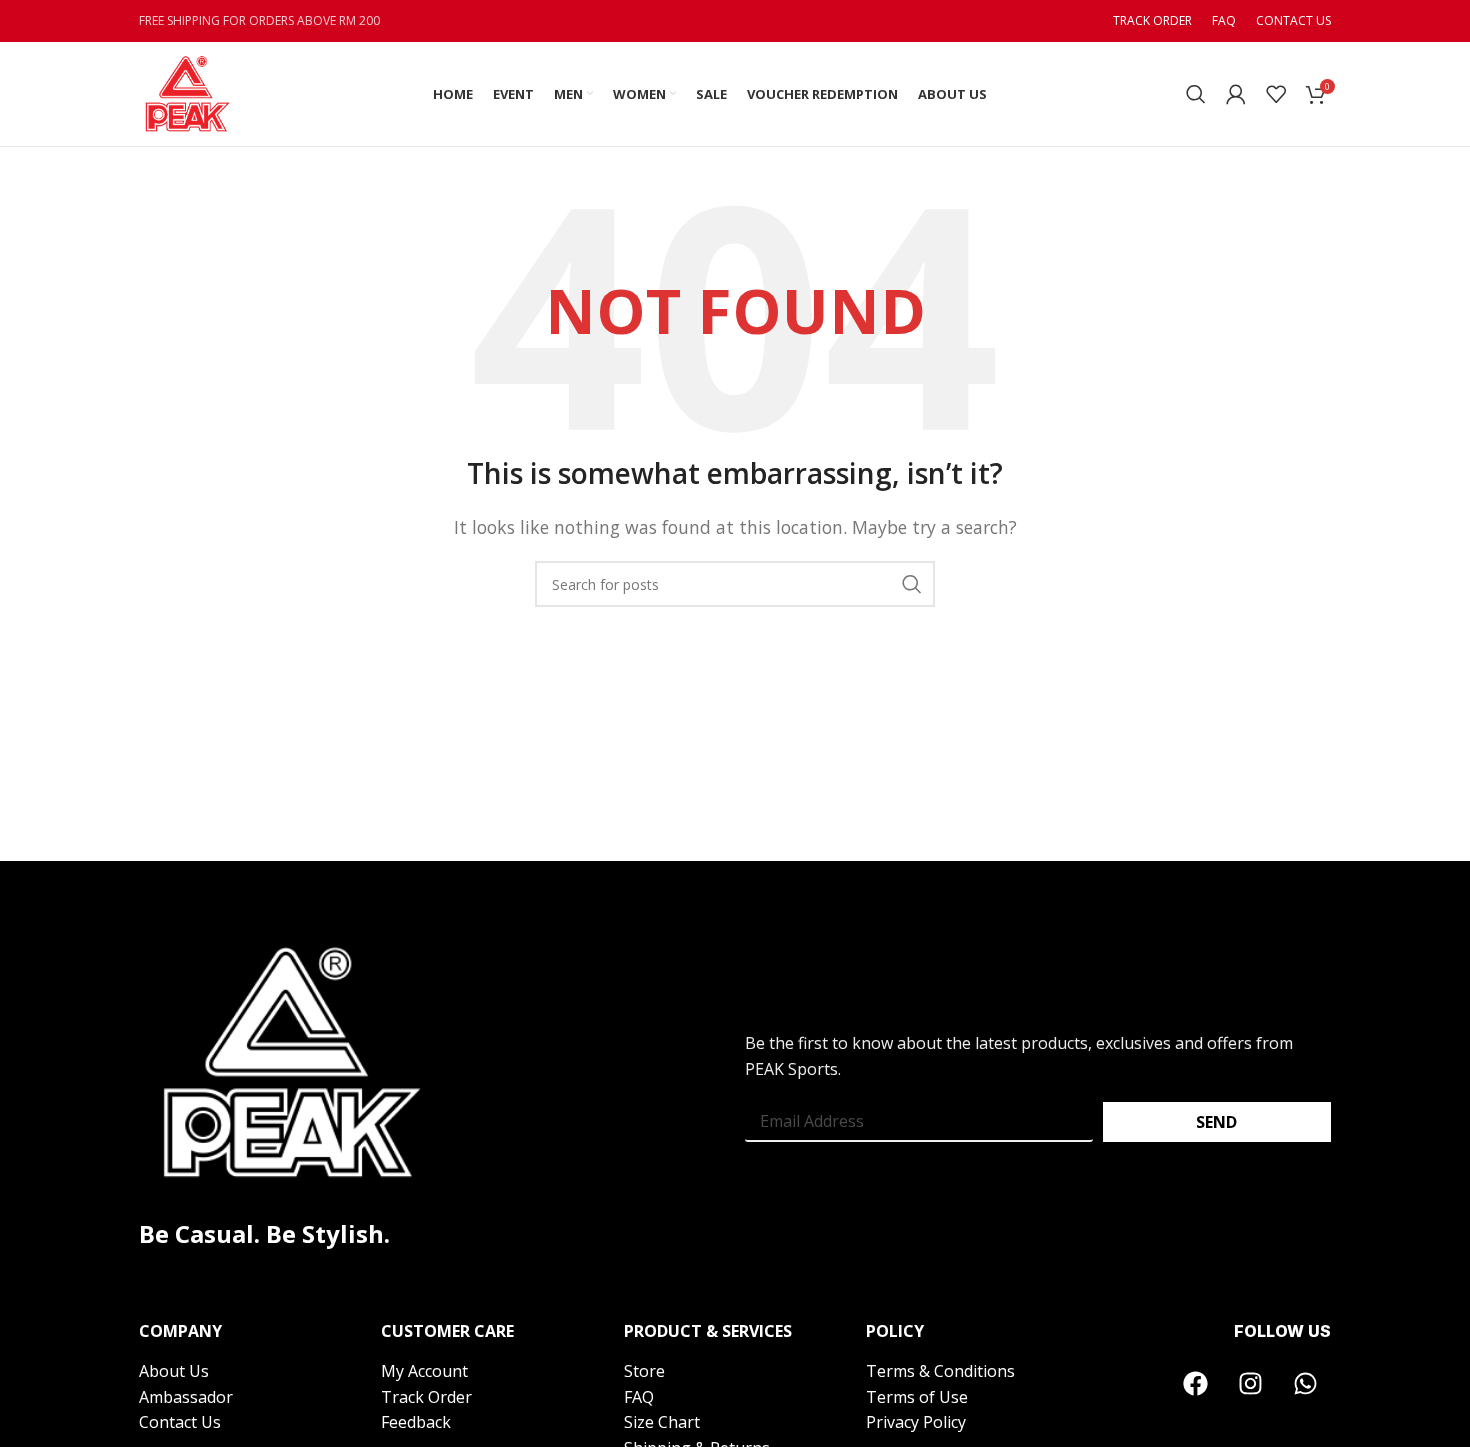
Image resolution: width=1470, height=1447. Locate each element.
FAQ (639, 1397)
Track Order (426, 1397)
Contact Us (180, 1422)
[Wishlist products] (1276, 94)
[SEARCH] (912, 584)
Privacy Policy (916, 1422)
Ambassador (186, 1397)
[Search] (1196, 94)
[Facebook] (1196, 1384)
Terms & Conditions (940, 1371)
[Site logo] (186, 92)
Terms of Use (917, 1397)
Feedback (416, 1422)
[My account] (1236, 94)
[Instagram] (1251, 1384)
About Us (174, 1371)
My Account (426, 1371)
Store (644, 1371)
